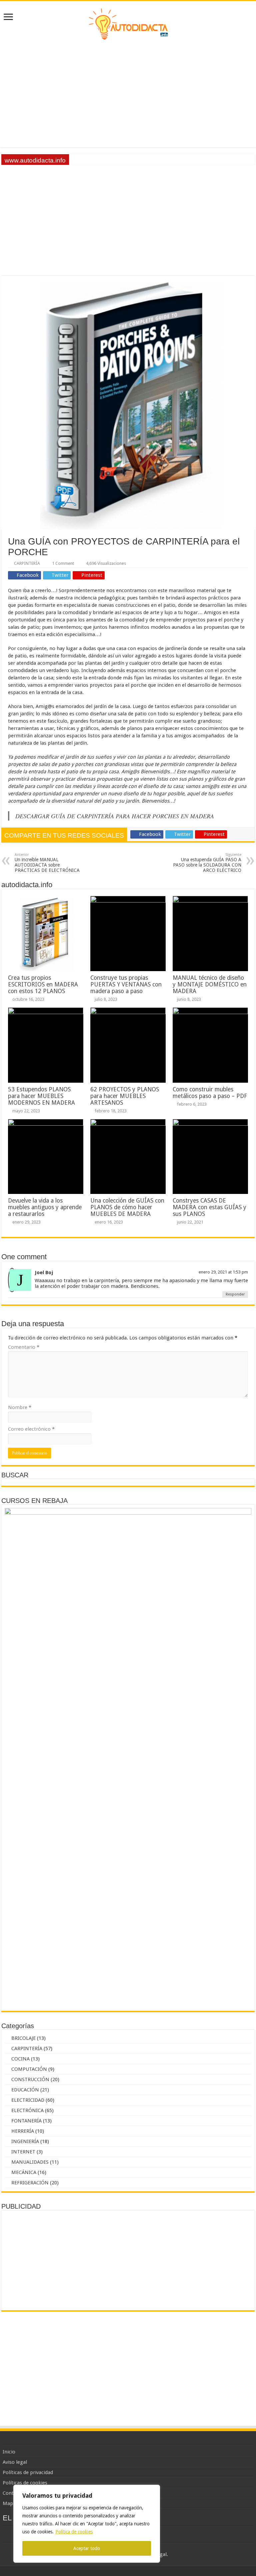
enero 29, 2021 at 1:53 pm (223, 1272)
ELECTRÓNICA (27, 2110)
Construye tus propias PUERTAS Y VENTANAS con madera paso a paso (126, 984)
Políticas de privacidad (28, 2472)
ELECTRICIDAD (28, 2100)
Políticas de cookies (25, 2483)
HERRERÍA (23, 2131)
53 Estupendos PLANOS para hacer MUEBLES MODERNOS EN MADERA (41, 1096)
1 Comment (63, 563)
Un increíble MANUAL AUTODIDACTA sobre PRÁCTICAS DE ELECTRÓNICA (47, 863)
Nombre (20, 1407)
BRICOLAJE (23, 2038)
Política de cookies (74, 2532)
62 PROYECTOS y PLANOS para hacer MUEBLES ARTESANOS (125, 1096)
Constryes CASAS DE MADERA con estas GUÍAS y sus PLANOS (209, 1207)
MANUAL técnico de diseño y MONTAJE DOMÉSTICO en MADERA (210, 984)
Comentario (24, 1347)
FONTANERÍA (26, 2121)
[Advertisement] (128, 94)
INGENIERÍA (25, 2141)
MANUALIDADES (30, 2162)
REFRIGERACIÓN (30, 2183)
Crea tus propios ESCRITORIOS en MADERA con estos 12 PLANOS (43, 984)
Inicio (9, 2452)
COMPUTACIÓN (29, 2069)
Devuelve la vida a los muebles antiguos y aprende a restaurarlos (45, 1207)
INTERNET (23, 2152)
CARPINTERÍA (27, 563)
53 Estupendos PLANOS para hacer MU (113, 160)
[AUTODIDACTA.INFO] (128, 23)
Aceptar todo (87, 2548)
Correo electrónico (31, 1429)
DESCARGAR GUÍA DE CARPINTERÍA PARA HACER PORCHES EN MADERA (115, 816)
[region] (87, 2524)
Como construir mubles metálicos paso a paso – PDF (210, 1093)
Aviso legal (15, 2462)
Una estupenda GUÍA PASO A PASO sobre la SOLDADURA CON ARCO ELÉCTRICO (207, 863)
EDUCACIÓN (25, 2090)
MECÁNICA (24, 2172)
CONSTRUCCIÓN (30, 2079)
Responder (235, 1294)
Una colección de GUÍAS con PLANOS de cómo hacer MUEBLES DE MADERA (127, 1207)
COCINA (20, 2059)
